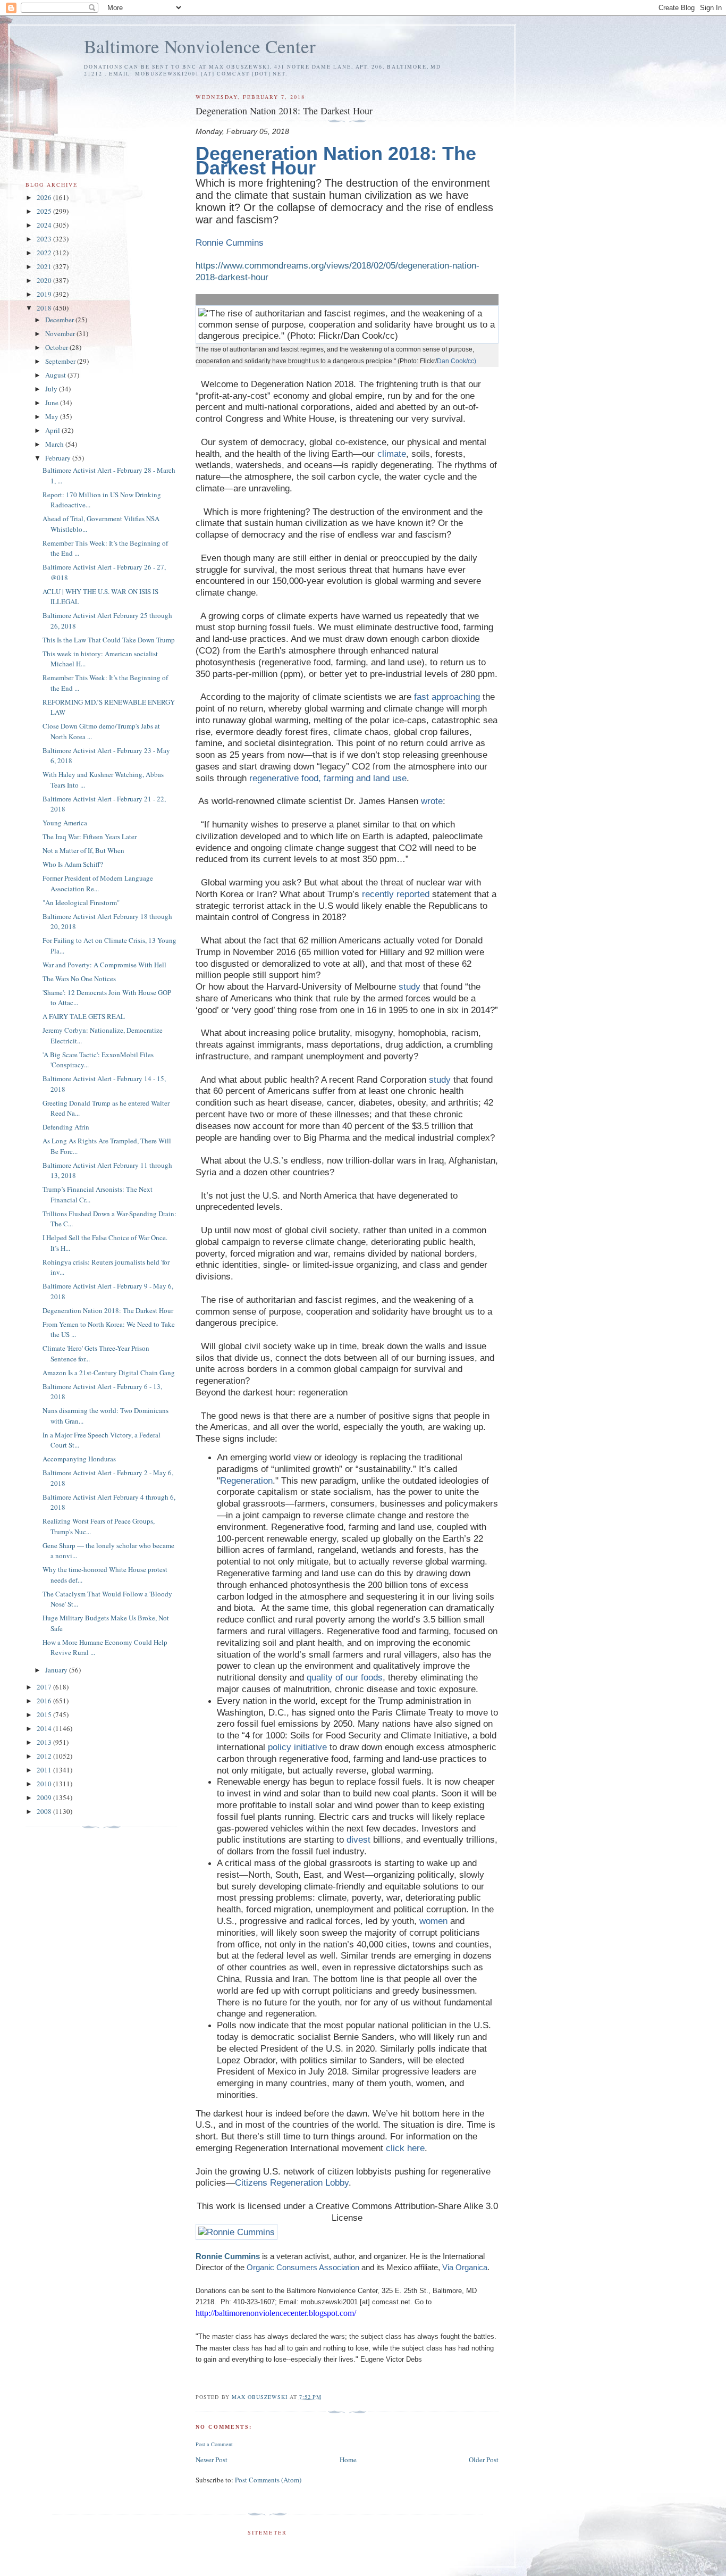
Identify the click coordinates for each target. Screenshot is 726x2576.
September (61, 361)
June (53, 403)
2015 (45, 1714)
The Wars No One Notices (79, 978)
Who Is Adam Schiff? (73, 864)
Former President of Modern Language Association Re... (98, 883)
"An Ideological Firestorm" (81, 902)
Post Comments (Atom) (268, 2480)
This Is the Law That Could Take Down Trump (109, 640)
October (57, 347)
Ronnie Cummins (228, 2256)
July (52, 389)
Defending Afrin (66, 1127)
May (53, 416)
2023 (45, 239)
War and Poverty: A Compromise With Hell (104, 965)
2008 (45, 1811)
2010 (45, 1784)
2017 (45, 1687)
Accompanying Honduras (79, 1459)
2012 (45, 1756)
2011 (45, 1770)
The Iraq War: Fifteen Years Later (90, 837)
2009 (45, 1797)
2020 (45, 280)
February (59, 458)
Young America (65, 823)
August (56, 375)
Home (348, 2460)
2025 (45, 211)
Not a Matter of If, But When (83, 850)
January (57, 1670)
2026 (45, 197)
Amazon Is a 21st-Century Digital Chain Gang (109, 1373)
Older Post (484, 2460)
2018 (45, 308)
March (55, 444)
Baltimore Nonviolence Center (200, 46)
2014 (45, 1728)
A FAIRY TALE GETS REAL (84, 1016)
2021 (45, 266)
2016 (45, 1701)
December (60, 320)
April (53, 430)
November (61, 333)
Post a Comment (214, 2444)
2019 (45, 294)
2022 (45, 253)
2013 (45, 1742)
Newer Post (212, 2460)
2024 (45, 225)
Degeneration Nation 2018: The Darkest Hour (108, 1310)
